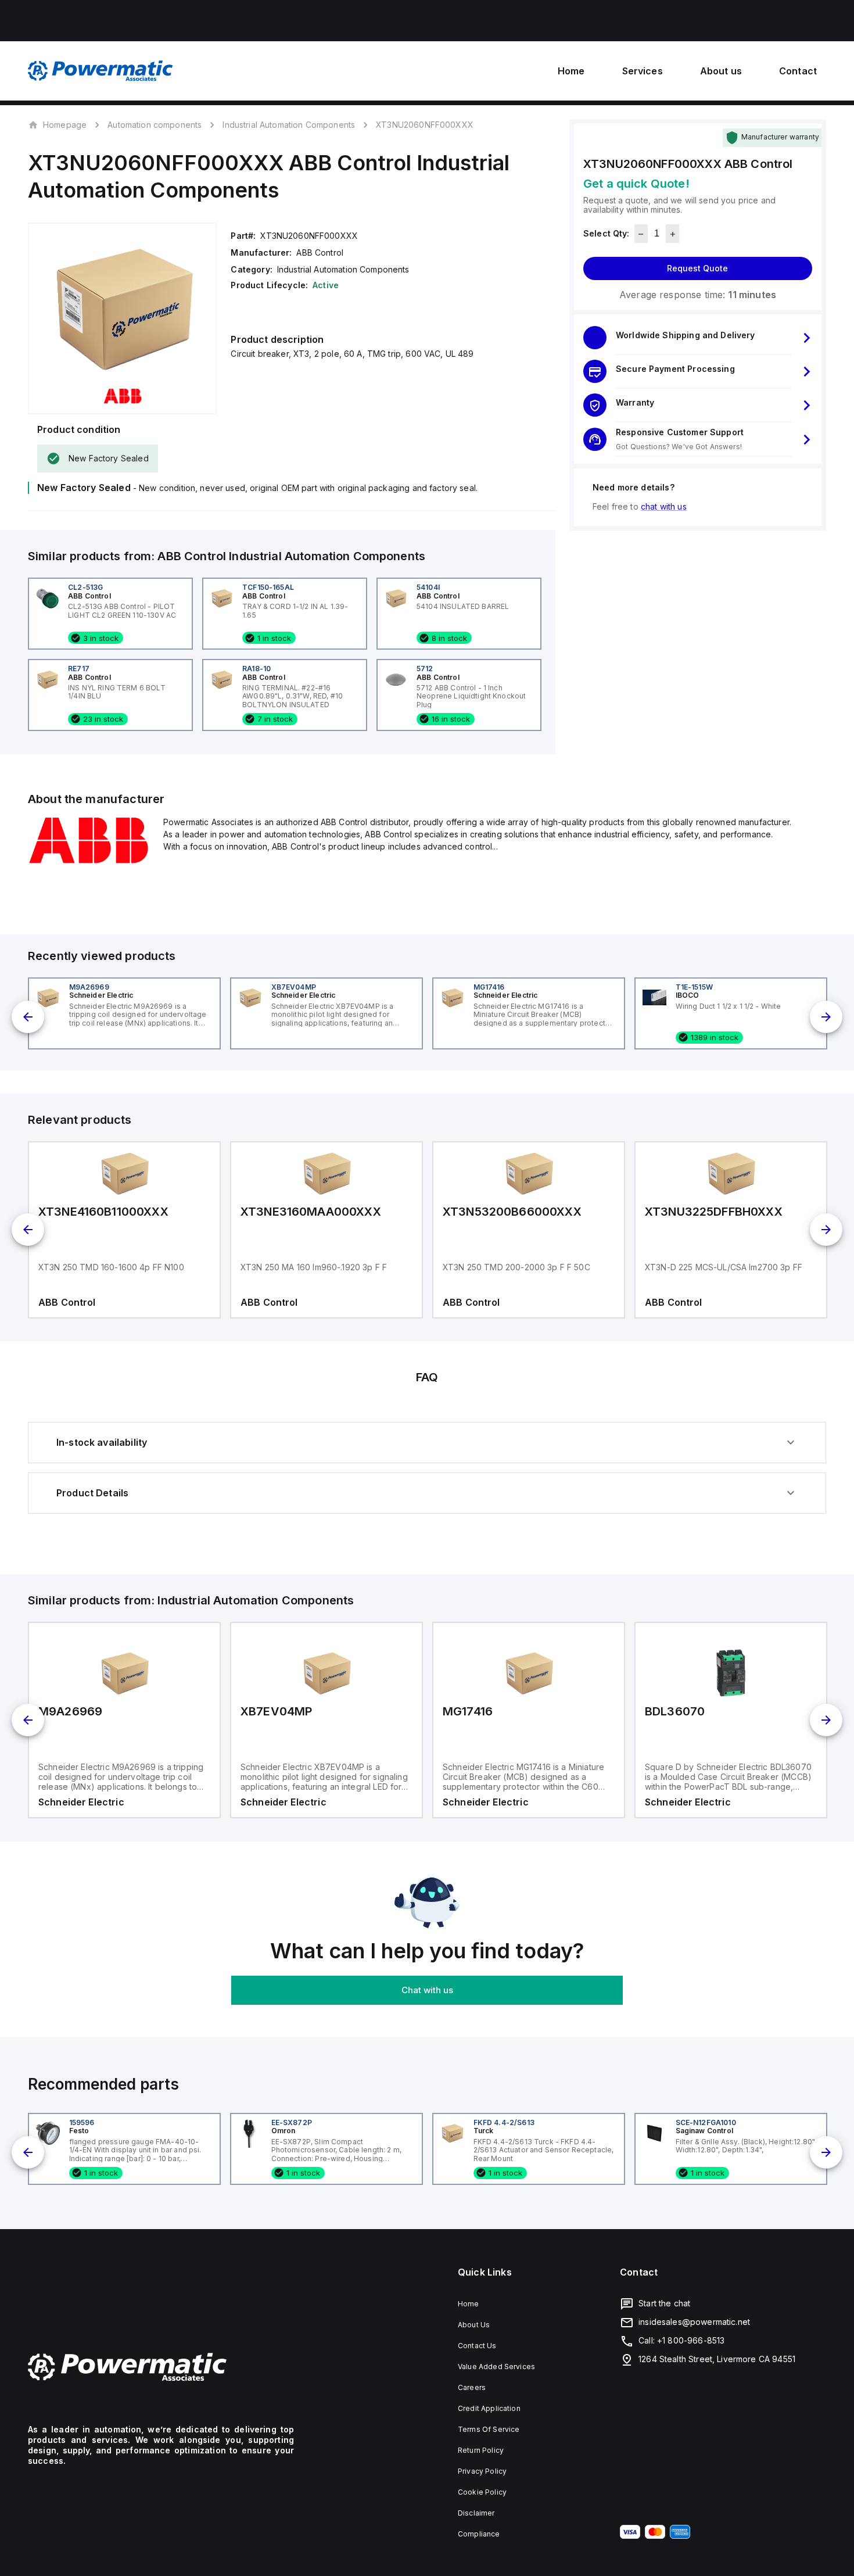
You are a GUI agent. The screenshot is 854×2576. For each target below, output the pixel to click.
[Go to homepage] (161, 2367)
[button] (698, 338)
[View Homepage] (101, 71)
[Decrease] (641, 234)
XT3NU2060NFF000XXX (425, 125)
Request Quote (697, 269)
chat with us (664, 507)
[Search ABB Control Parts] (89, 861)
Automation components (155, 125)
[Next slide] (826, 1017)
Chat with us (427, 1990)
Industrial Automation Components (289, 125)
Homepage (65, 124)
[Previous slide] (28, 1017)
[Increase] (672, 234)
